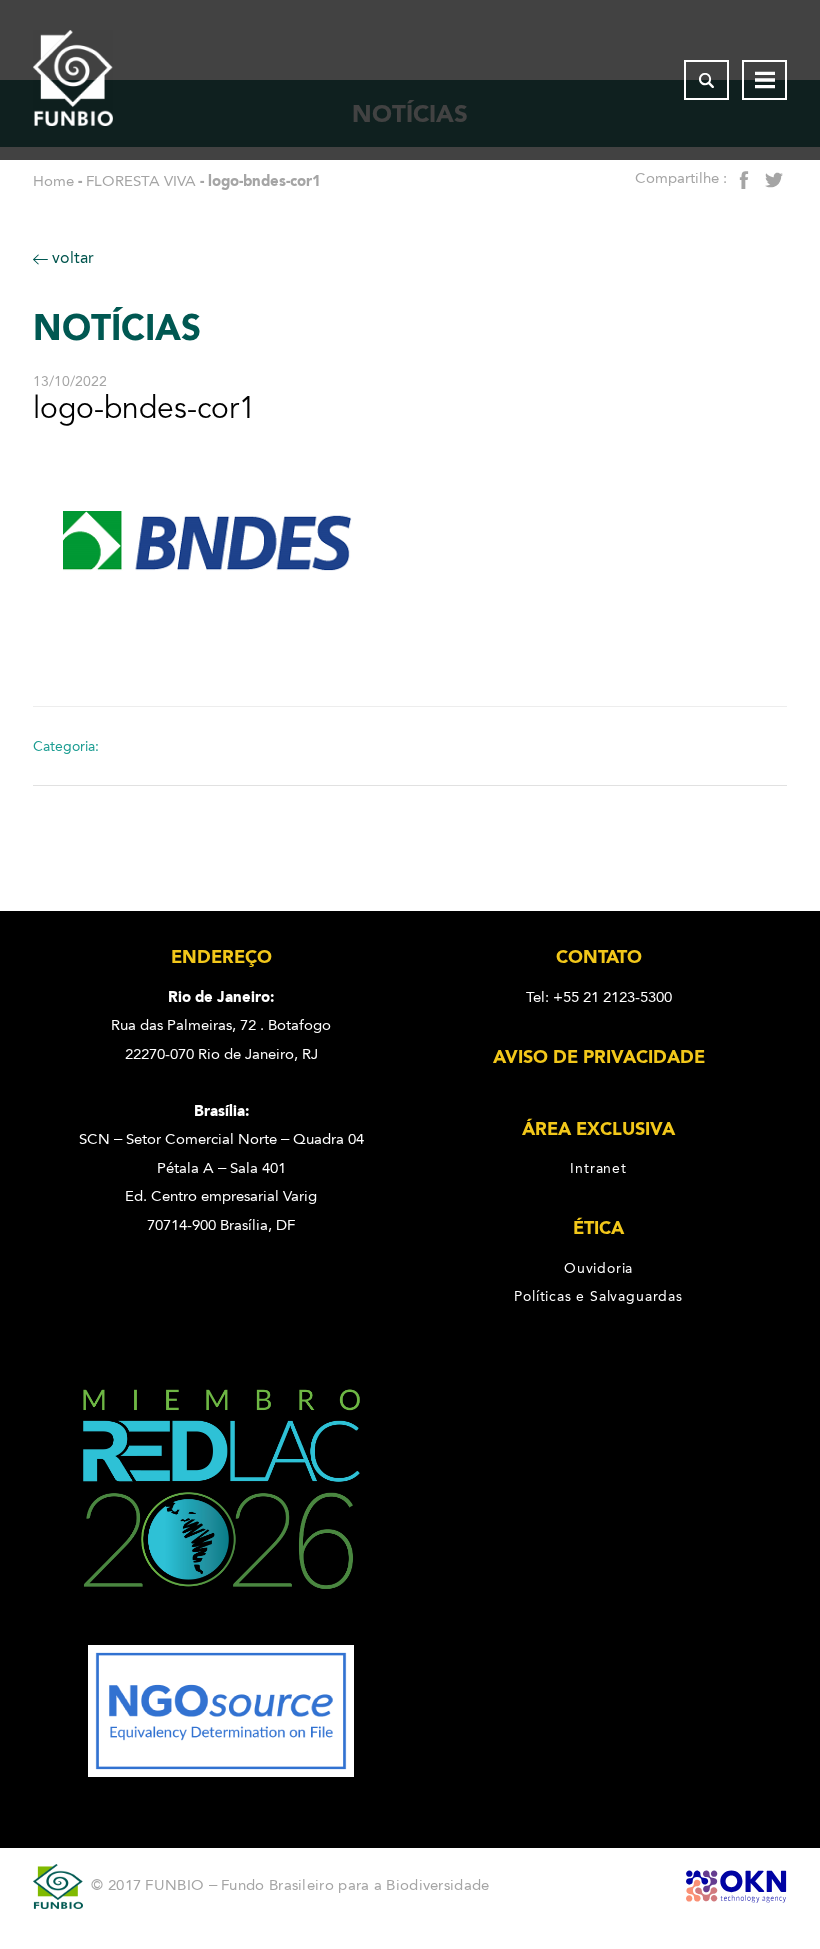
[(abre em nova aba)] (221, 1631)
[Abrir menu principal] (764, 80)
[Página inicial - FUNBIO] (73, 80)
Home (53, 181)
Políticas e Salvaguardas (598, 1296)
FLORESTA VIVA (141, 181)
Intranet (598, 1168)
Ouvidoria (598, 1268)
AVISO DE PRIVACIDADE (599, 1057)
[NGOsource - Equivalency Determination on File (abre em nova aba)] (221, 1772)
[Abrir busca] (706, 80)
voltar (71, 257)
